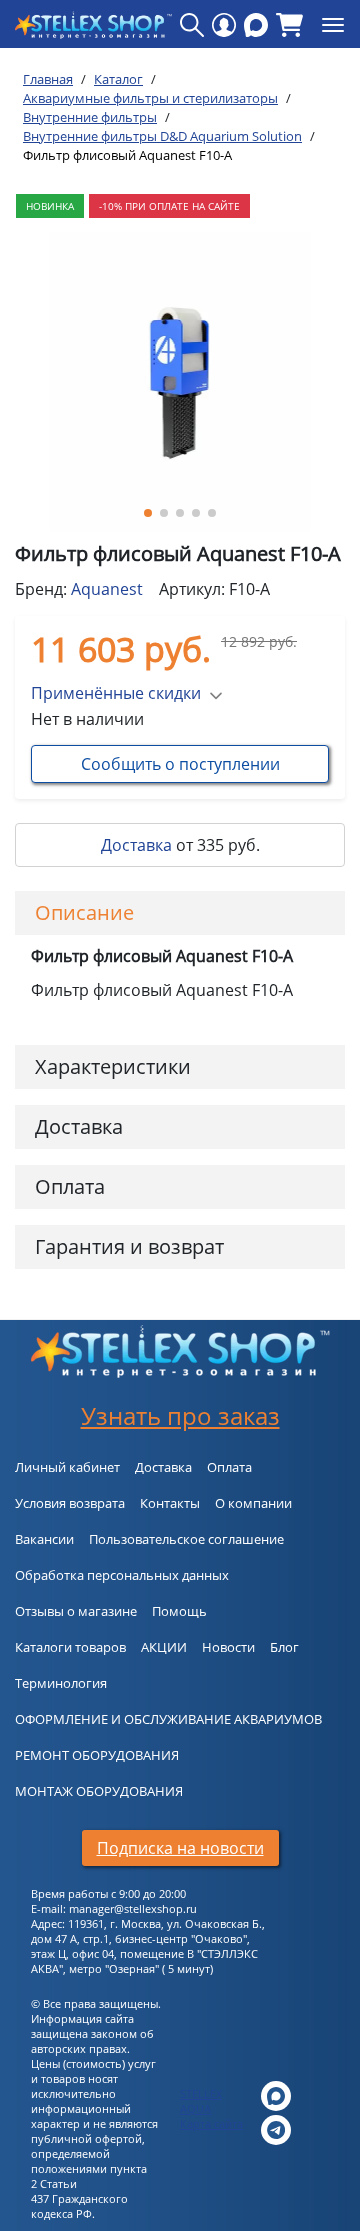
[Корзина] (289, 25)
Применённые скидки (116, 693)
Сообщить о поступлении (180, 764)
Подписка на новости (180, 1848)
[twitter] (276, 2094)
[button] (148, 513)
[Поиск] (192, 25)
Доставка (136, 845)
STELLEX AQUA (201, 2101)
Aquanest (107, 589)
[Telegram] (276, 2128)
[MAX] (256, 25)
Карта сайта (211, 2123)
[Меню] (333, 25)
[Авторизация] (224, 25)
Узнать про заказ (180, 1415)
